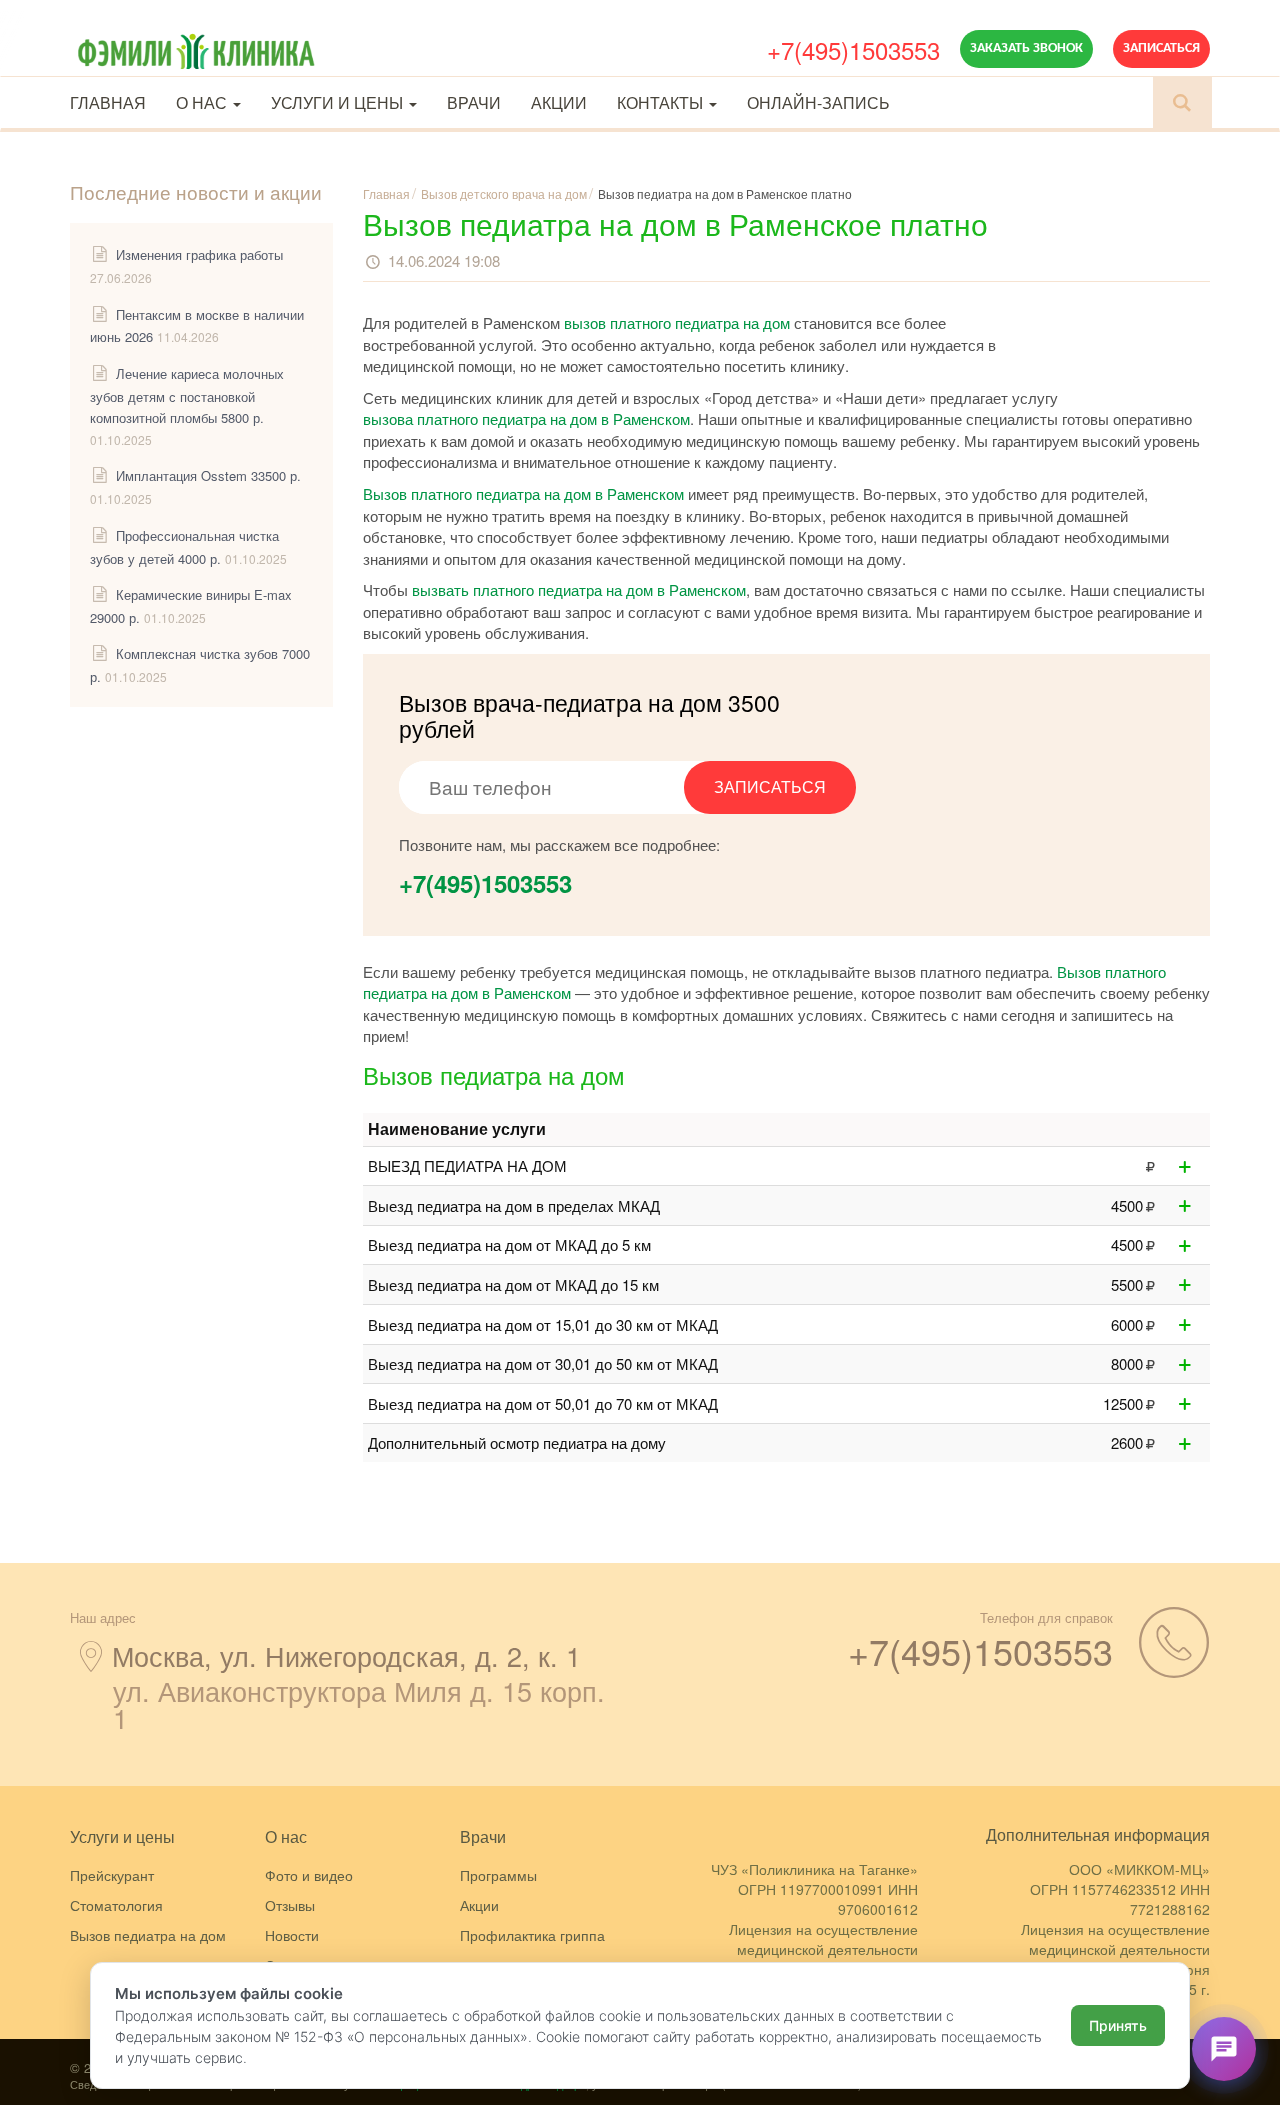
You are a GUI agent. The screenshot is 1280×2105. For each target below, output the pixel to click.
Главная (108, 102)
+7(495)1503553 (853, 49)
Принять (1118, 2025)
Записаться (1161, 48)
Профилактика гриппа (532, 1935)
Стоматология (116, 1905)
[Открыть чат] (1224, 2049)
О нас (203, 102)
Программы (498, 1875)
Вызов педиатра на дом (148, 1935)
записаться (770, 786)
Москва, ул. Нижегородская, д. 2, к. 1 (346, 1655)
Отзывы (290, 1905)
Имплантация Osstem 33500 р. (208, 475)
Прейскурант (112, 1875)
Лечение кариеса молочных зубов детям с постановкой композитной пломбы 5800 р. (187, 395)
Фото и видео (309, 1875)
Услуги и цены (339, 102)
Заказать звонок (1026, 48)
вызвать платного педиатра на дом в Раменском (579, 589)
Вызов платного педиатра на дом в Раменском (523, 493)
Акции (559, 102)
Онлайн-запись (818, 102)
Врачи (474, 102)
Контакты (662, 102)
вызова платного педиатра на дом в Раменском (526, 418)
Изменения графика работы (199, 254)
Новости (292, 1935)
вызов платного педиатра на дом (677, 322)
